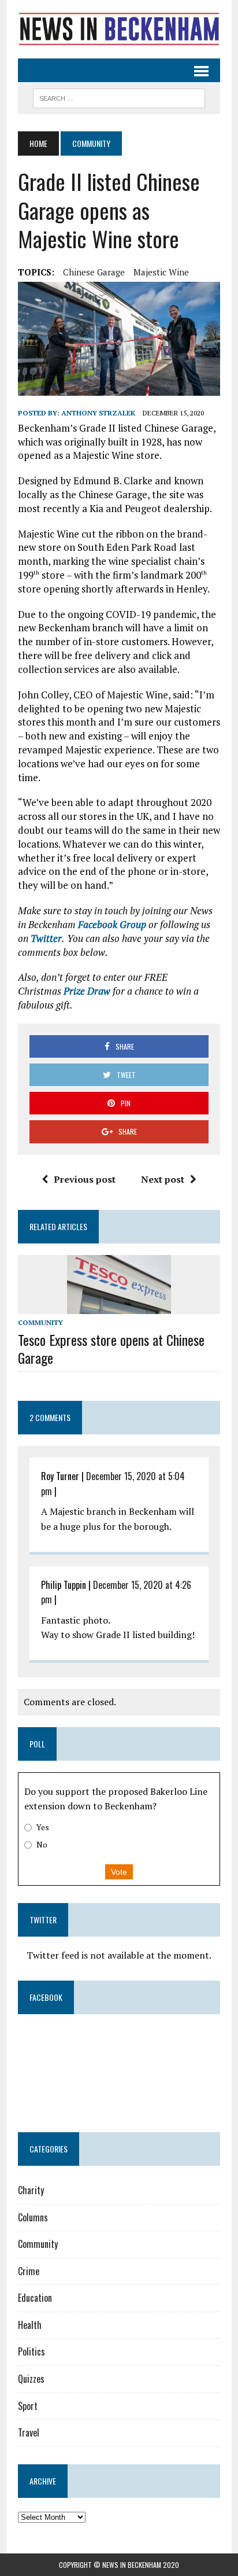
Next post (163, 1179)
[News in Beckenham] (119, 29)
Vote (119, 1872)
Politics (31, 2351)
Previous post (85, 1179)
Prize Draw (87, 991)
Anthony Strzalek (98, 413)
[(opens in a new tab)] (91, 2044)
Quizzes (31, 2379)
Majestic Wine (161, 272)
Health (30, 2325)
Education (35, 2298)
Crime (29, 2271)
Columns (33, 2217)
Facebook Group (112, 924)
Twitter (46, 938)
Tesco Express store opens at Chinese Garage (111, 1348)
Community (40, 1322)
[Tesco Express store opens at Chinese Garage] (119, 1306)
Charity (31, 2190)
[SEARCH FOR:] (119, 97)
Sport (28, 2406)
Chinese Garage (94, 272)
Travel (29, 2433)
